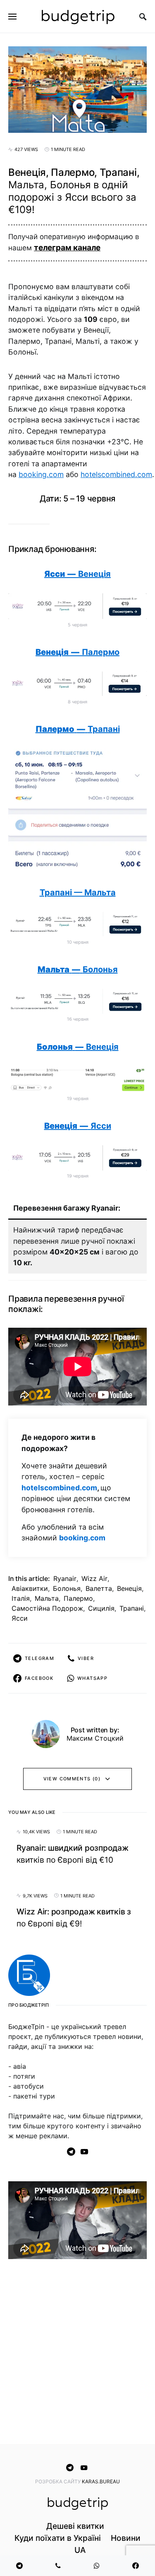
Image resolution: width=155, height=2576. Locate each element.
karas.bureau (101, 2481)
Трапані (132, 1608)
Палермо (78, 1598)
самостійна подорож (47, 1608)
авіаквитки (30, 1588)
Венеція (129, 1588)
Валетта (99, 1588)
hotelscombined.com (116, 474)
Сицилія (101, 1608)
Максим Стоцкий (95, 1738)
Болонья (67, 1588)
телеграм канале (67, 248)
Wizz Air (94, 1578)
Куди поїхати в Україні (58, 2538)
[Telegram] (71, 2151)
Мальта (47, 1598)
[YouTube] (84, 2151)
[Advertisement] (77, 2353)
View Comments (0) (72, 1779)
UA (80, 2550)
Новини (126, 2538)
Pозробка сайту (58, 2481)
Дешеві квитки (75, 2526)
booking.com (41, 474)
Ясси (20, 1618)
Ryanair (65, 1578)
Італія (21, 1598)
